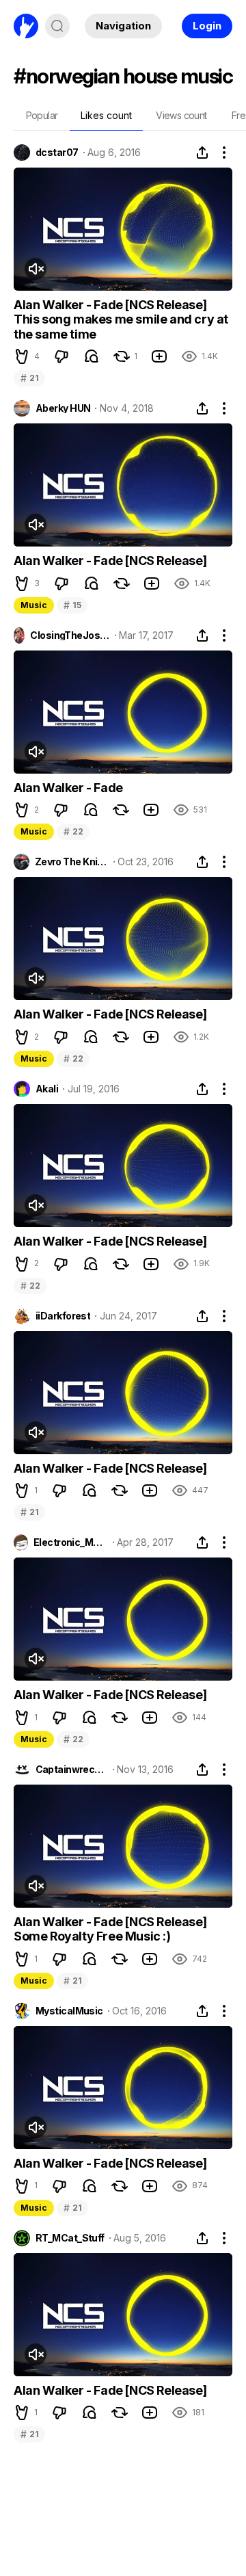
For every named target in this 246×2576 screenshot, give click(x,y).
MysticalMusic (69, 2011)
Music (34, 605)
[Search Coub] (57, 26)
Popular (42, 115)
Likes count (106, 115)
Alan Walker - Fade (68, 788)
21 (29, 378)
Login (207, 26)
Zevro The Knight (72, 862)
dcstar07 (57, 153)
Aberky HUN (63, 408)
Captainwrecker (72, 1770)
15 (72, 605)
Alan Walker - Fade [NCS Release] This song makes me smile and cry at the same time (121, 319)
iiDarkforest (63, 1316)
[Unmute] (36, 269)
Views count (181, 115)
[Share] (202, 153)
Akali (47, 1089)
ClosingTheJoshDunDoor (70, 635)
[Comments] (92, 356)
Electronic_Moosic (71, 1542)
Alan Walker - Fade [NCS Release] (110, 561)
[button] (22, 356)
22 (73, 831)
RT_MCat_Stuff (70, 2238)
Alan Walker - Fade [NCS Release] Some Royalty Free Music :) (110, 1929)
